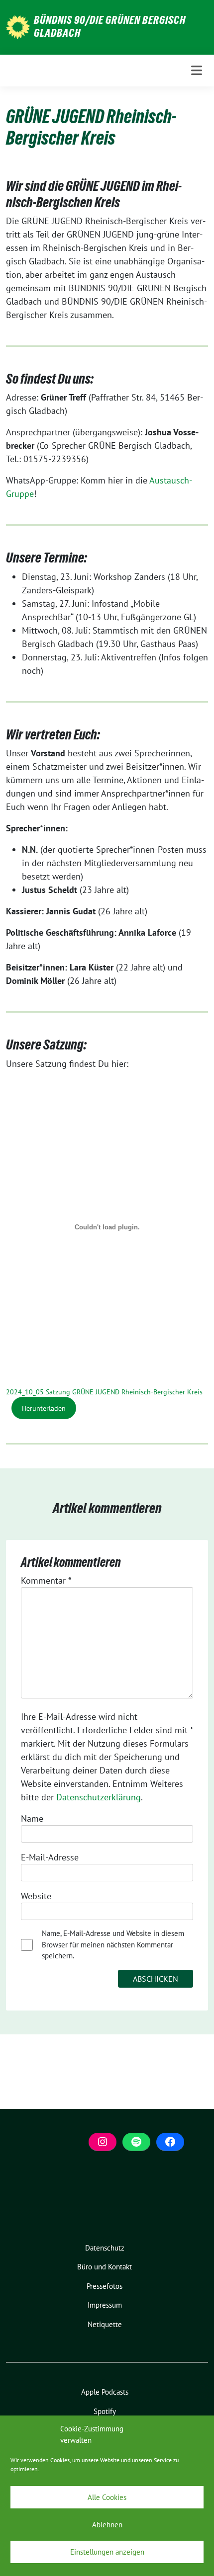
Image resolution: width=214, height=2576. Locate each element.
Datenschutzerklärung (99, 1797)
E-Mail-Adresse (50, 1857)
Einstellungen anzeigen (107, 2552)
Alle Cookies (107, 2497)
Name (32, 1818)
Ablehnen (107, 2525)
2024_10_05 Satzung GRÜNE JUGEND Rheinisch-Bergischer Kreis (104, 1392)
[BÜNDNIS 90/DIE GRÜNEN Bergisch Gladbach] (18, 26)
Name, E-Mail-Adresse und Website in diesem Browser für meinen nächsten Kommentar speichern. (113, 1944)
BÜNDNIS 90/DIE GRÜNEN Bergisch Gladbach (110, 26)
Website (36, 1896)
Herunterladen (44, 1408)
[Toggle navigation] (197, 70)
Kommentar (46, 1580)
